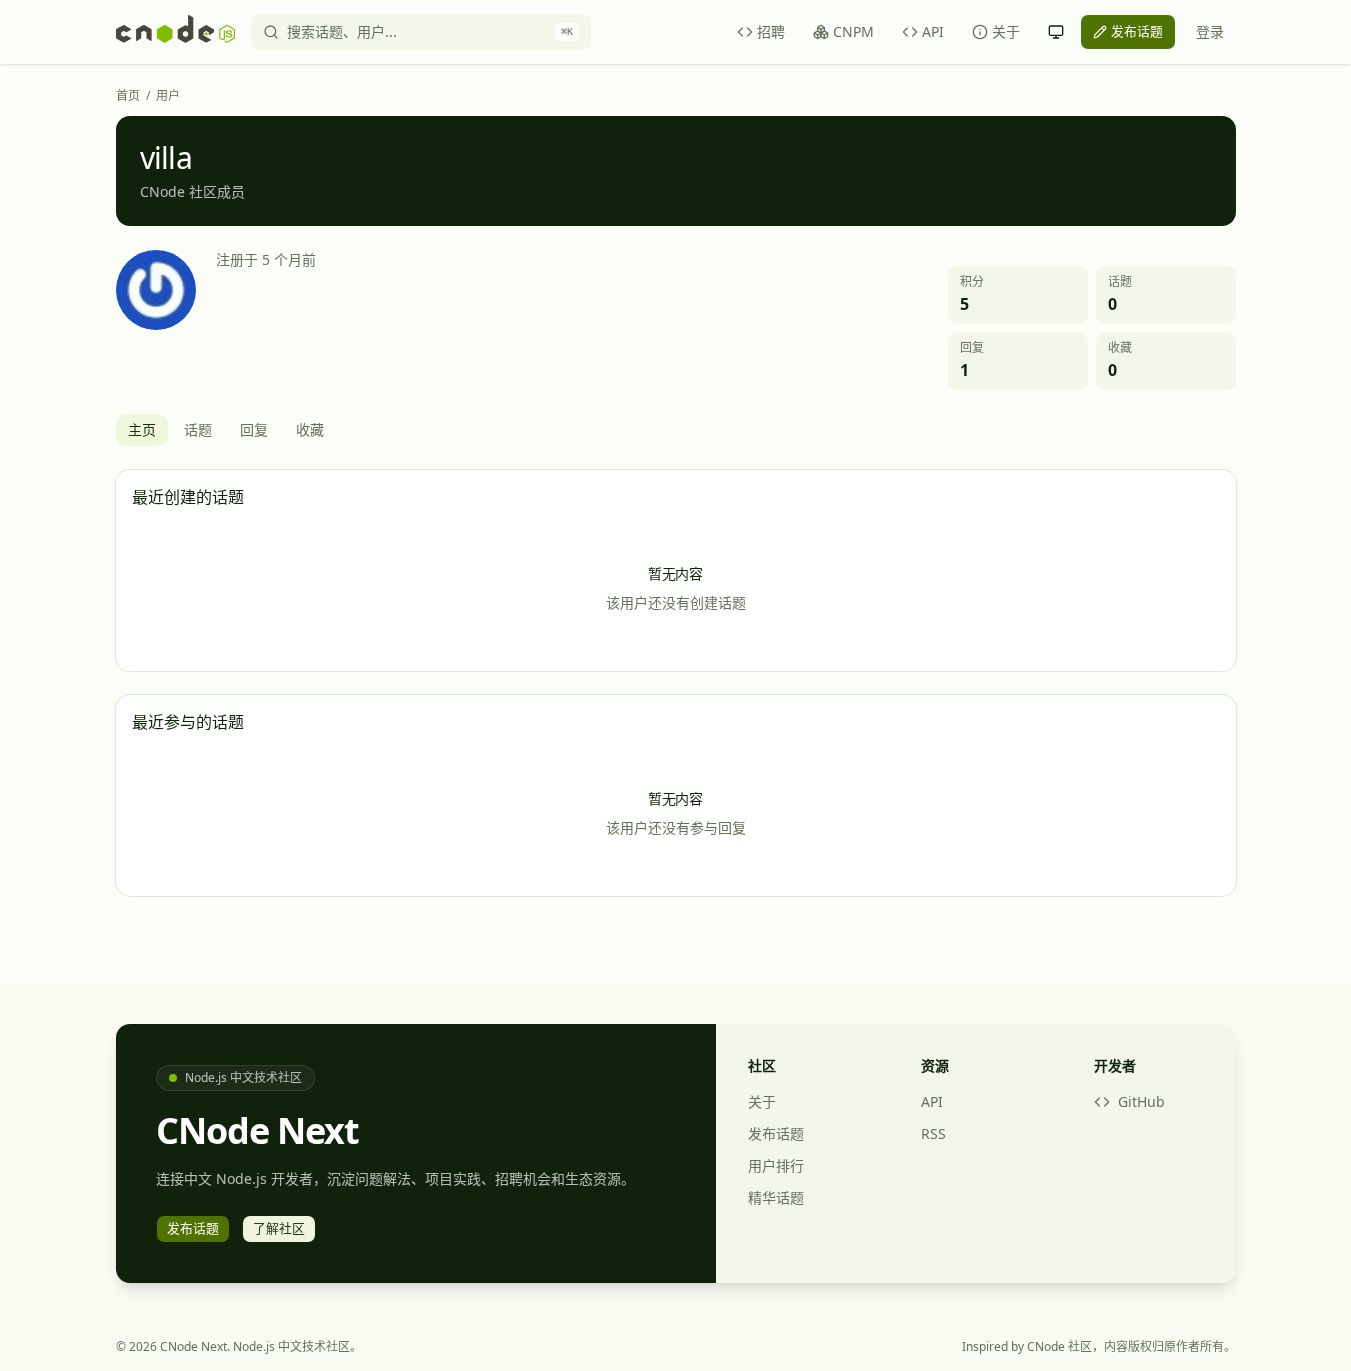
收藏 (310, 429)
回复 (254, 429)
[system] (1056, 32)
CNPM (853, 31)
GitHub (1141, 1101)
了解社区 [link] (279, 1228)
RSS (933, 1133)
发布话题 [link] (1137, 31)
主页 (142, 429)
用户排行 (776, 1165)
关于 (1006, 31)
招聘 (771, 31)
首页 (128, 96)
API (933, 31)
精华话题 (776, 1197)
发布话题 (776, 1133)
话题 (198, 429)
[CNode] (175, 32)
